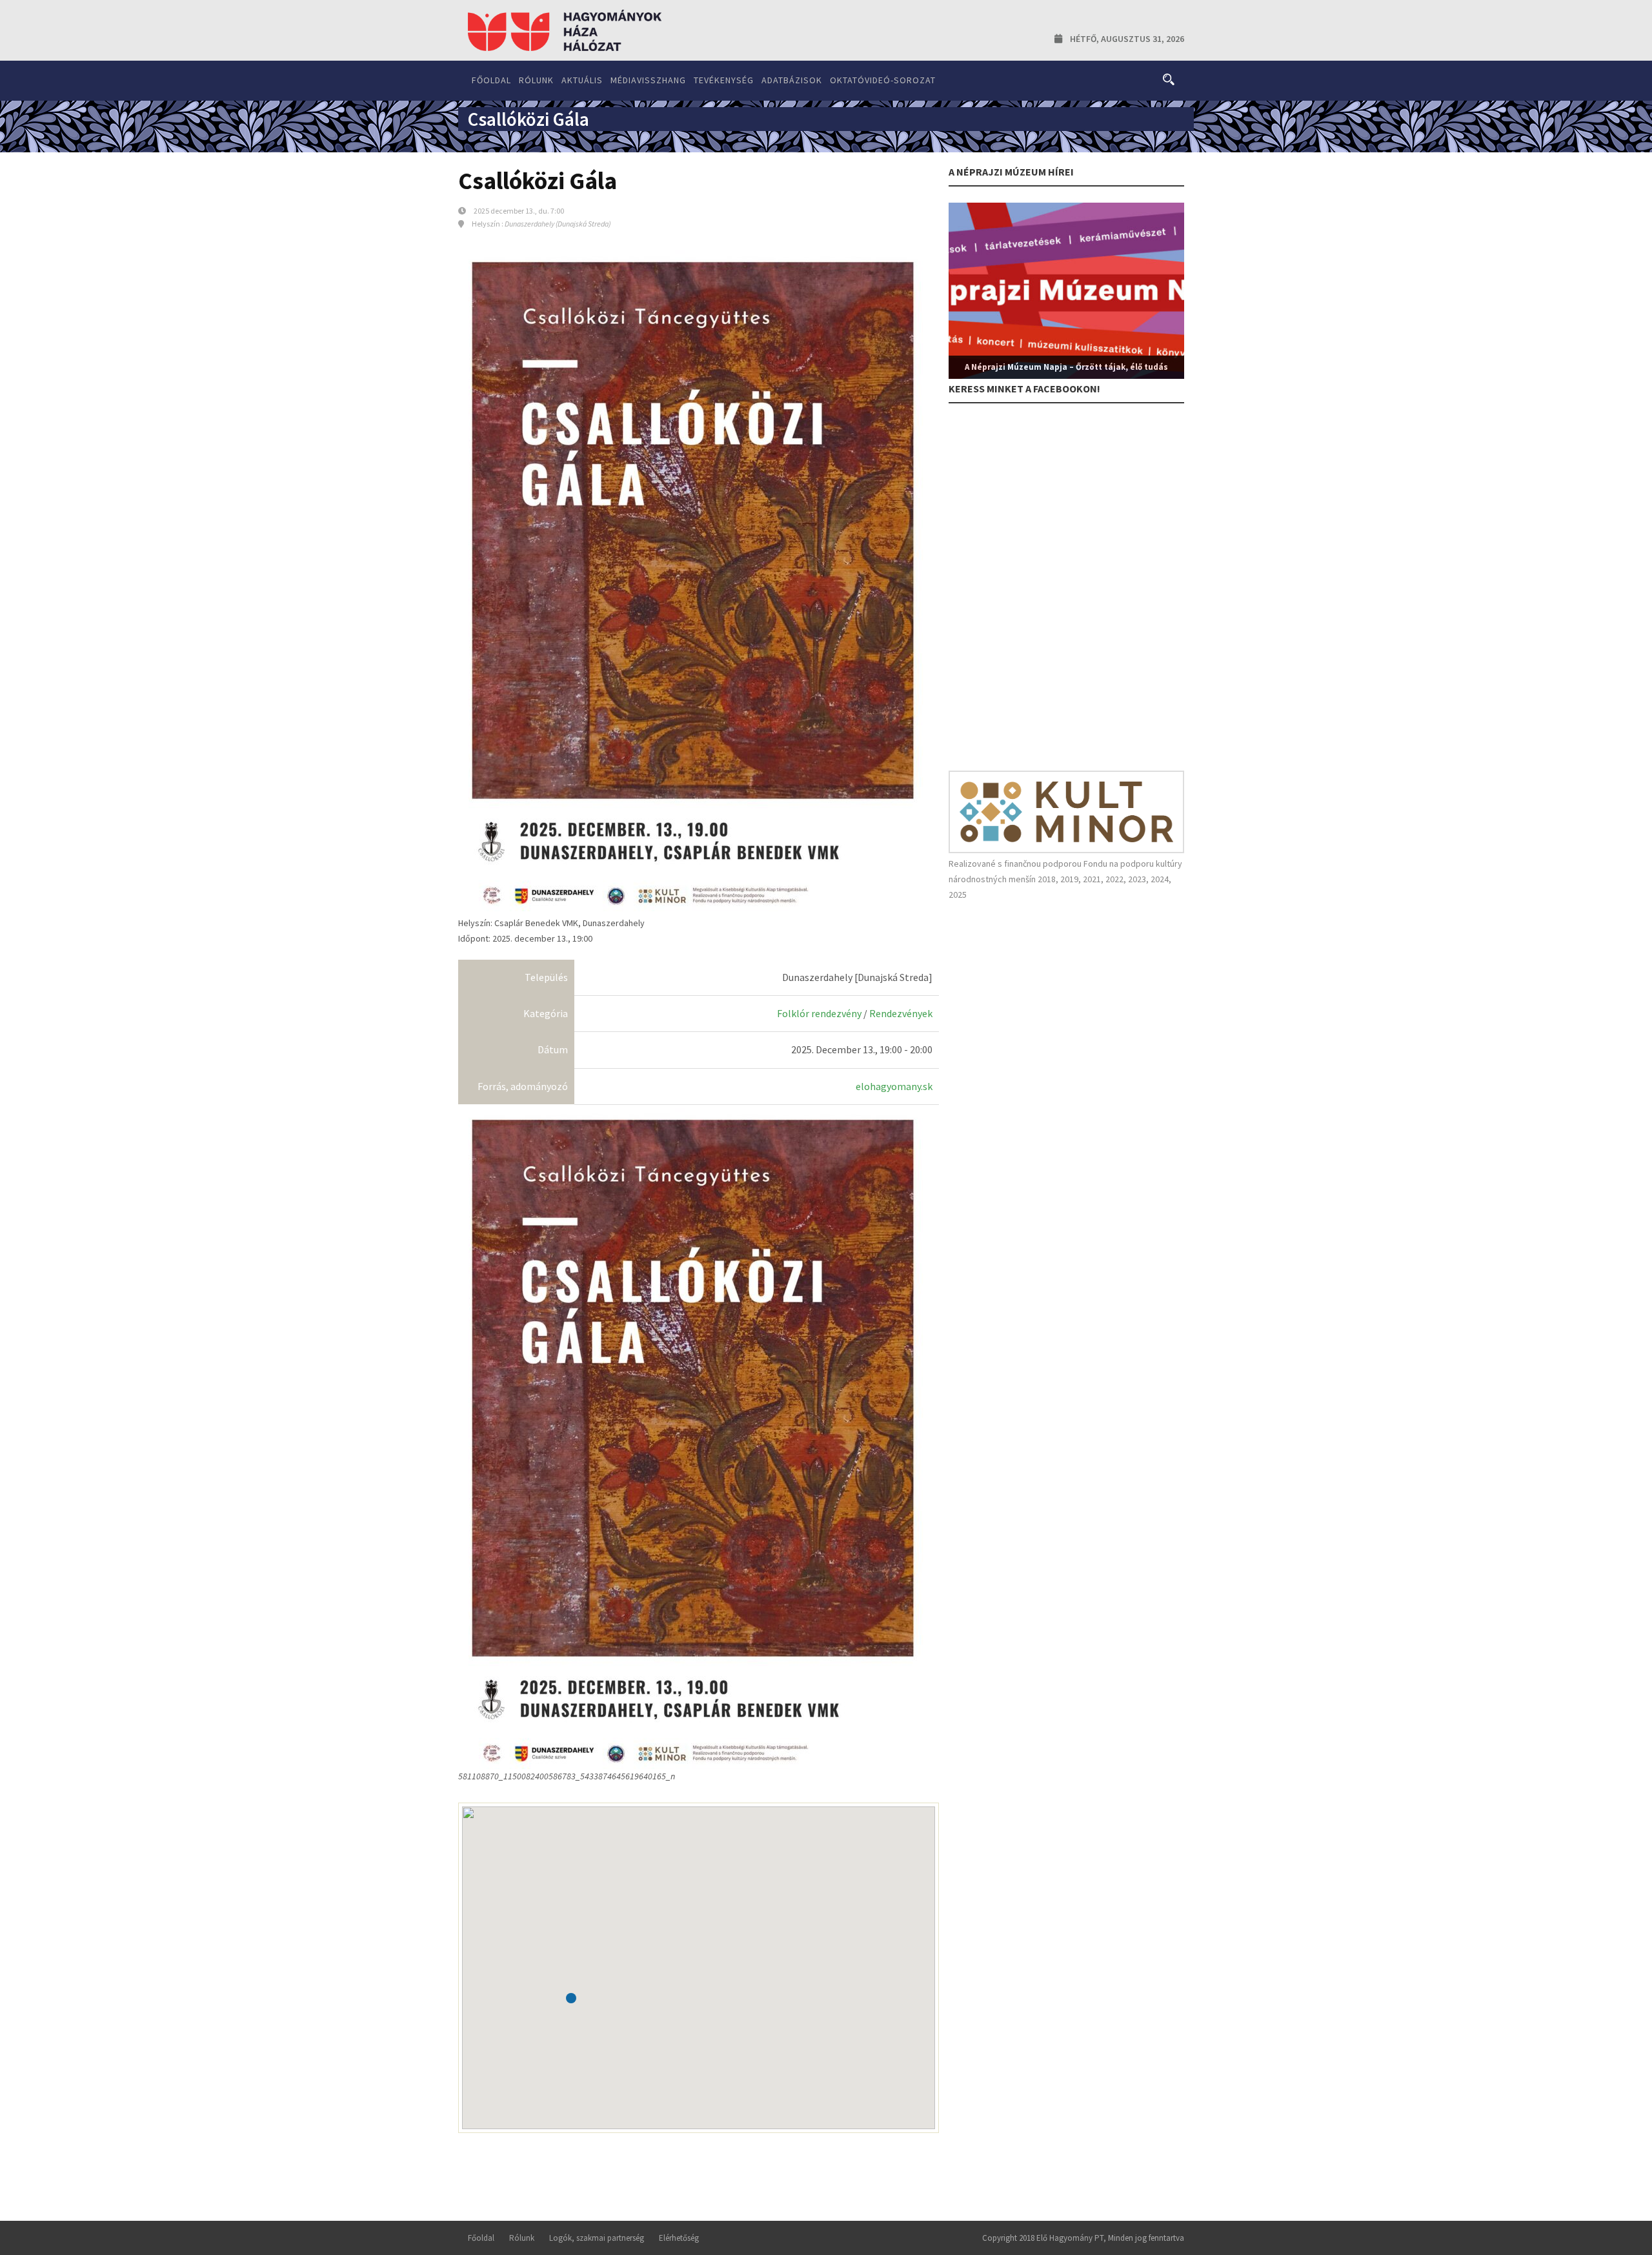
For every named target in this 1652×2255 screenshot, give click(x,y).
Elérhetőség (679, 2238)
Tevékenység (724, 80)
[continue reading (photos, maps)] (692, 1437)
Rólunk (536, 80)
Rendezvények (901, 1013)
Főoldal (491, 80)
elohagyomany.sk (894, 1086)
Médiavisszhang (648, 80)
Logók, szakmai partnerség (597, 2238)
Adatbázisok (792, 80)
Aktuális (582, 80)
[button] (571, 1998)
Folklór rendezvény (819, 1013)
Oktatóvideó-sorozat (883, 80)
